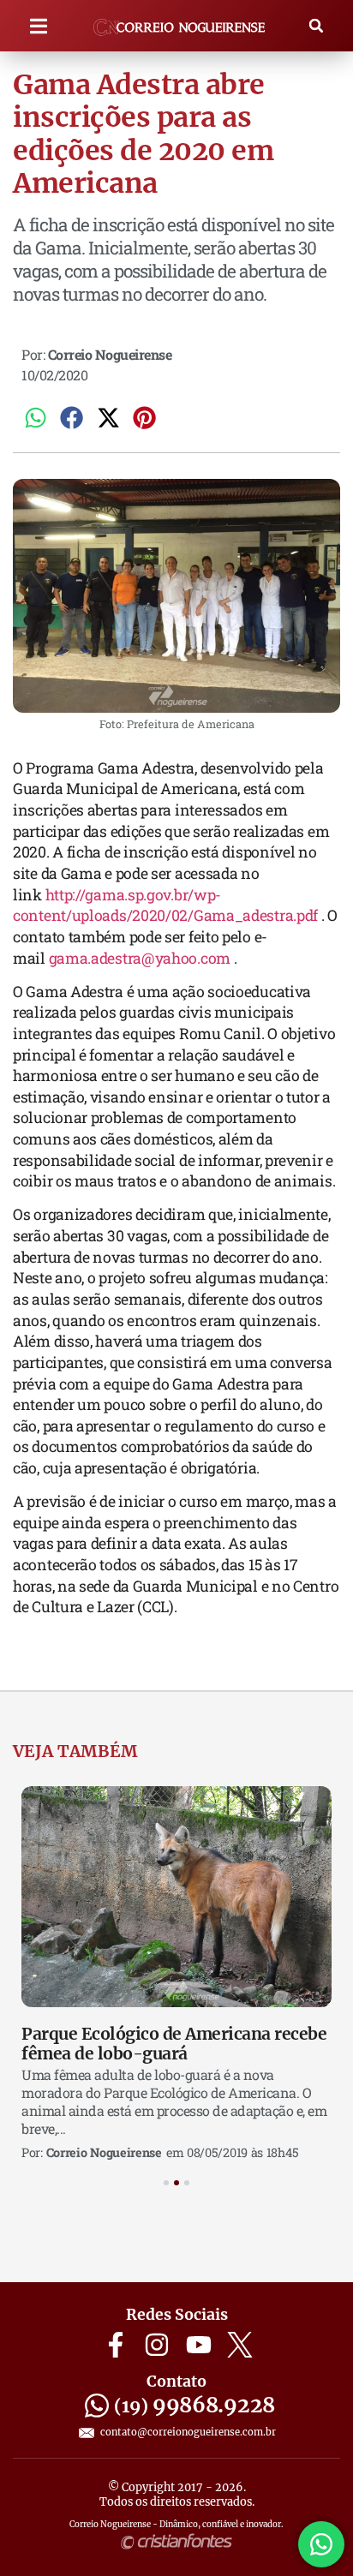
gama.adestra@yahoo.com (140, 958)
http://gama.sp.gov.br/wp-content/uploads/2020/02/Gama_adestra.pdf (165, 905)
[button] (39, 26)
